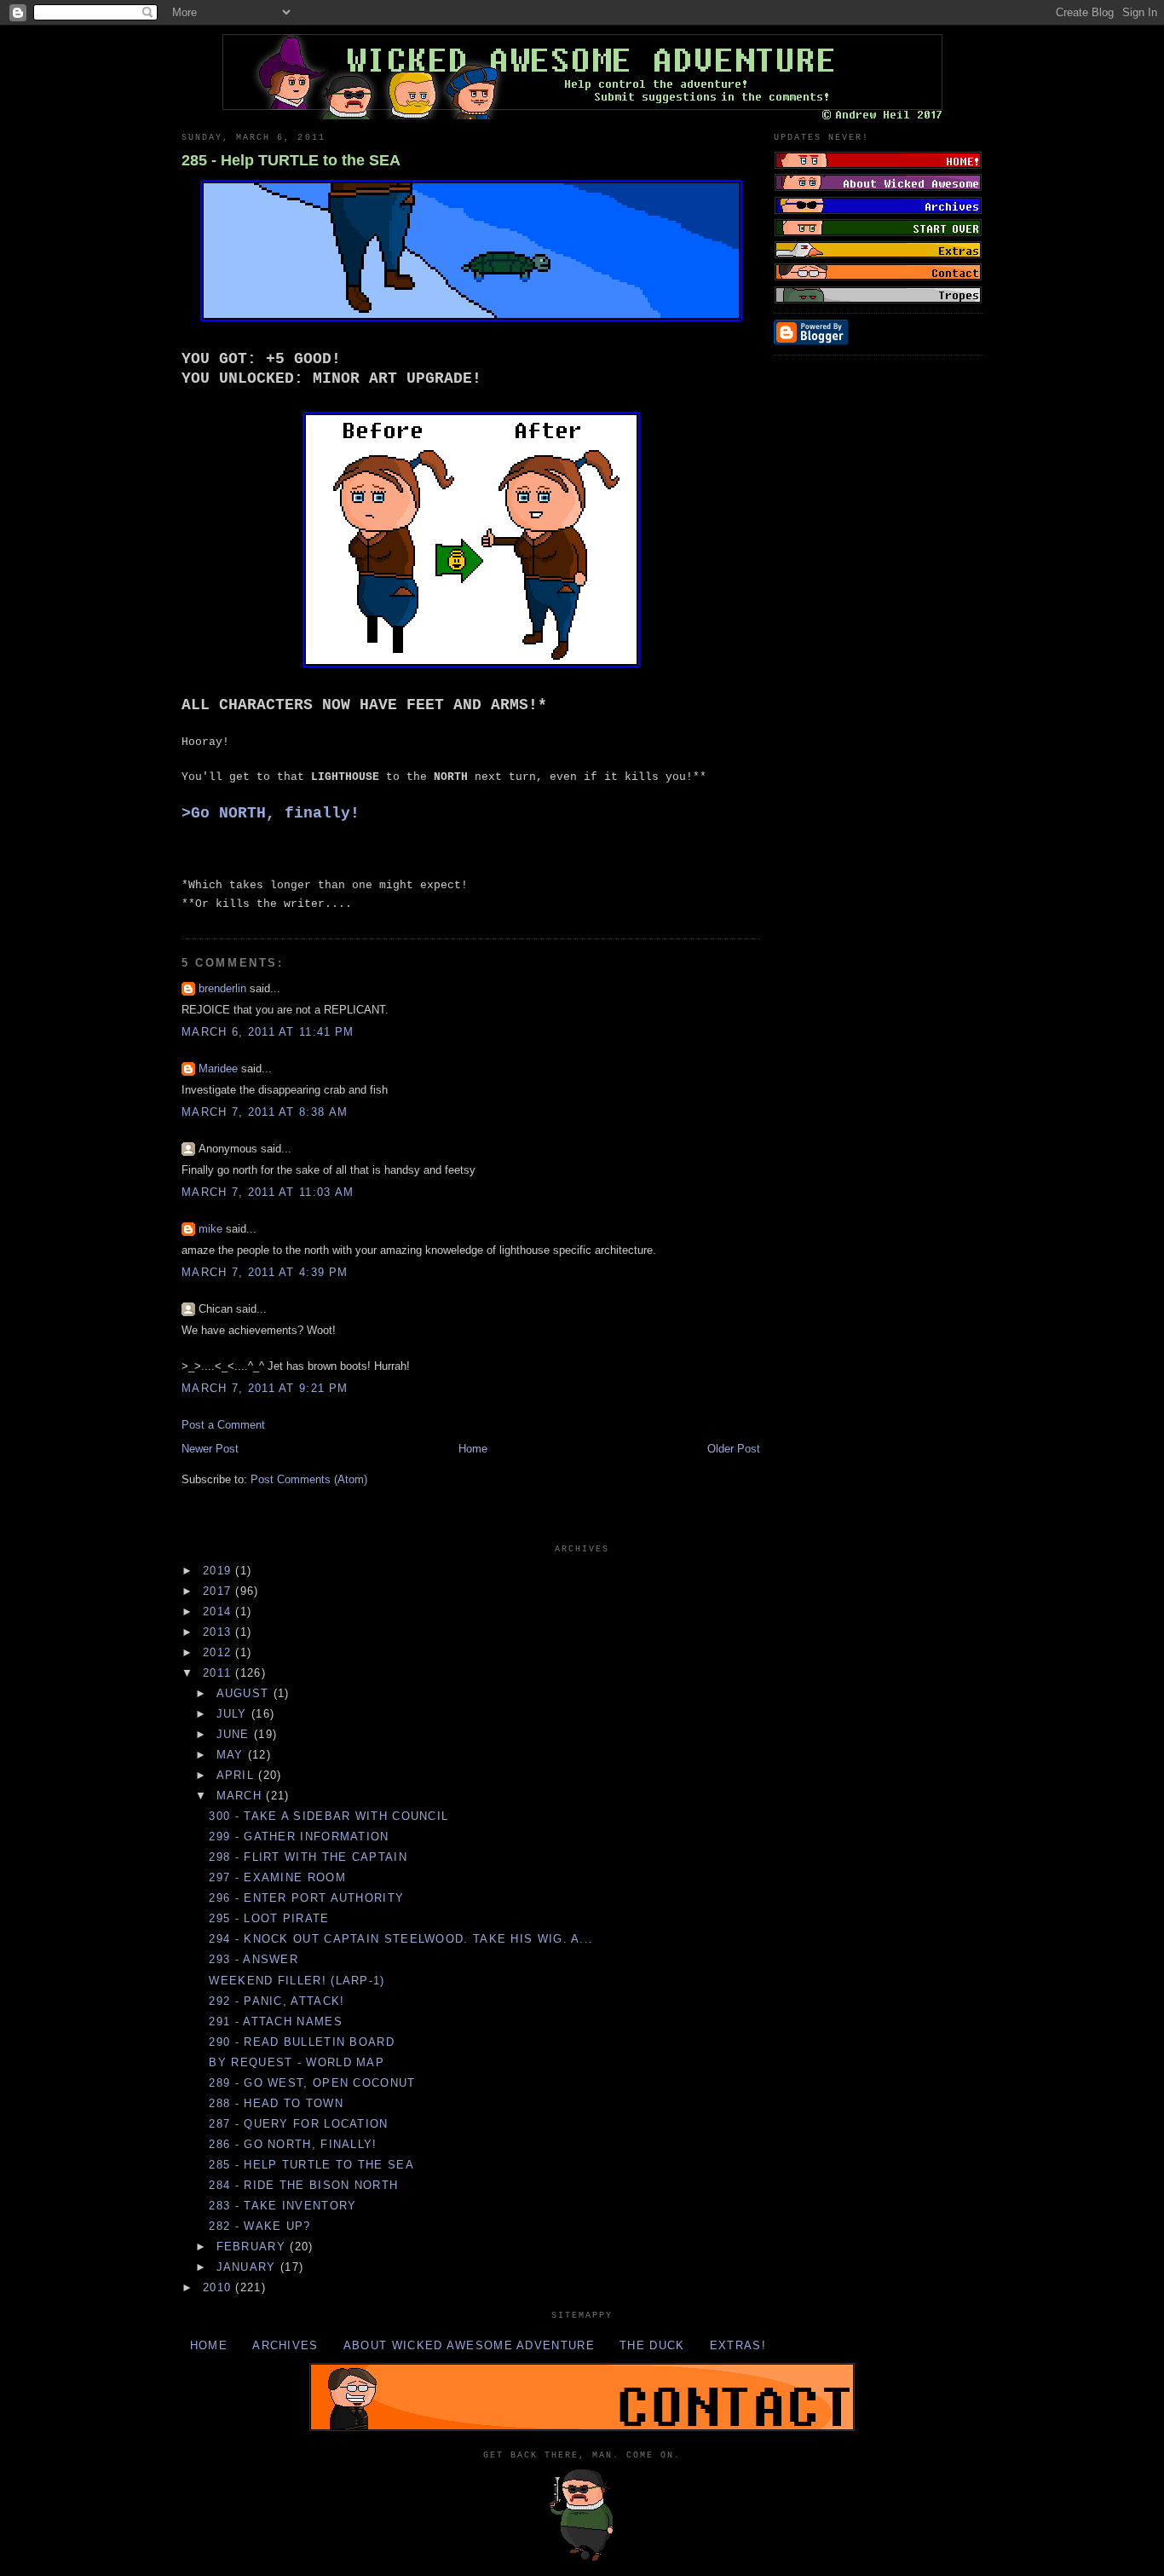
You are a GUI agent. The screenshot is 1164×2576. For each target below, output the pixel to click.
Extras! (738, 2345)
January (248, 2267)
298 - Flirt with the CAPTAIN (308, 1857)
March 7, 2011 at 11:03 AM (268, 1192)
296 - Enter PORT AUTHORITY (306, 1898)
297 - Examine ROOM (277, 1877)
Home (473, 1449)
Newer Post (210, 1449)
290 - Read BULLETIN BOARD (302, 2042)
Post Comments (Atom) (309, 1479)
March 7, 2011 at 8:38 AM (265, 1112)
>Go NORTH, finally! (271, 813)
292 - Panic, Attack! (277, 2001)
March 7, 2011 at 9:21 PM (265, 1388)
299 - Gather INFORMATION (299, 1837)
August (245, 1693)
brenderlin (222, 988)
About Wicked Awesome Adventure (469, 2345)
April (238, 1775)
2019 (219, 1571)
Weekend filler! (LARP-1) (297, 1981)
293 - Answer (254, 1959)
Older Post (734, 1449)
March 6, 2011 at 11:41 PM (268, 1032)
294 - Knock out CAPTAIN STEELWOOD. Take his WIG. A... (401, 1939)
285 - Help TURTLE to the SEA (291, 160)
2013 (219, 1632)
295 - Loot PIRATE (269, 1918)
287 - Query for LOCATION (298, 2124)
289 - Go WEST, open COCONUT (312, 2083)
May (232, 1755)
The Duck (652, 2345)
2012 (219, 1652)
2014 (219, 1611)
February (254, 2247)
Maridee (218, 1069)
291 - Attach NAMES (275, 2022)
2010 (219, 2287)
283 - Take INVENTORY (282, 2206)
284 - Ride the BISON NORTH (303, 2185)
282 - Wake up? (259, 2226)
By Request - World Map (297, 2062)
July (234, 1714)
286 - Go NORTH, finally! (293, 2144)
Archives (285, 2345)
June (236, 1734)
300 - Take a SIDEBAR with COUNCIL (328, 1816)
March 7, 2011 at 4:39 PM (265, 1272)
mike (210, 1229)
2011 (219, 1673)
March (242, 1796)
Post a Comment (223, 1425)
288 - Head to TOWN (276, 2103)
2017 (219, 1591)
